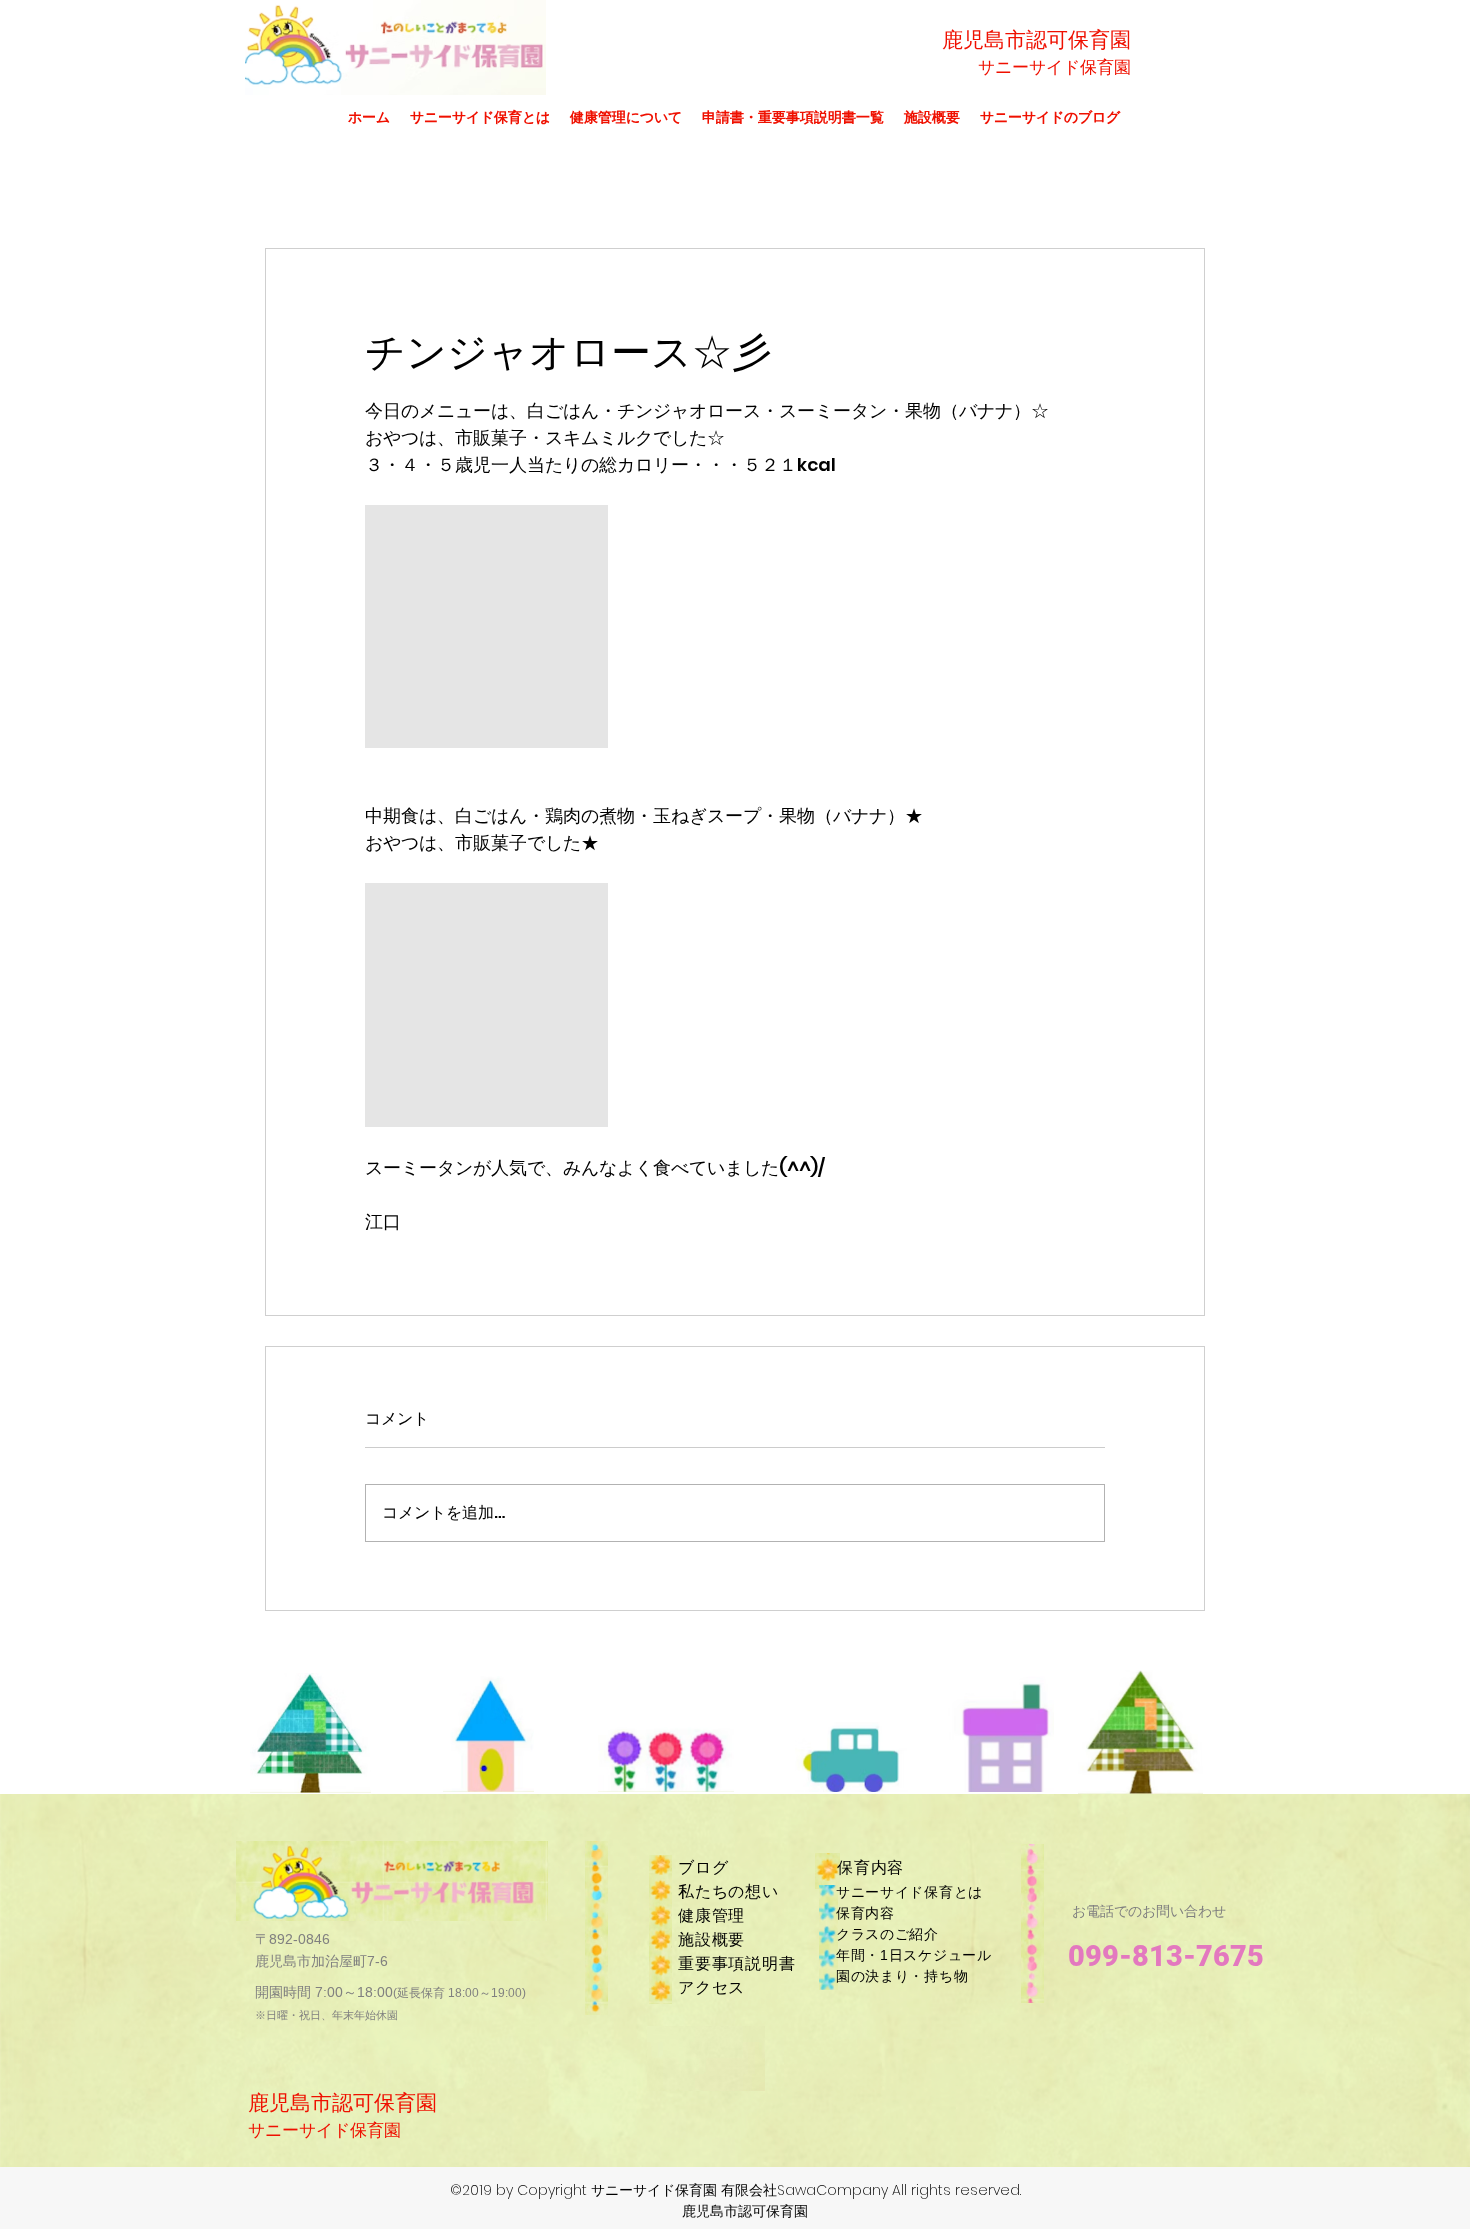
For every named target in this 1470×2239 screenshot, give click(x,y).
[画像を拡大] (486, 626)
